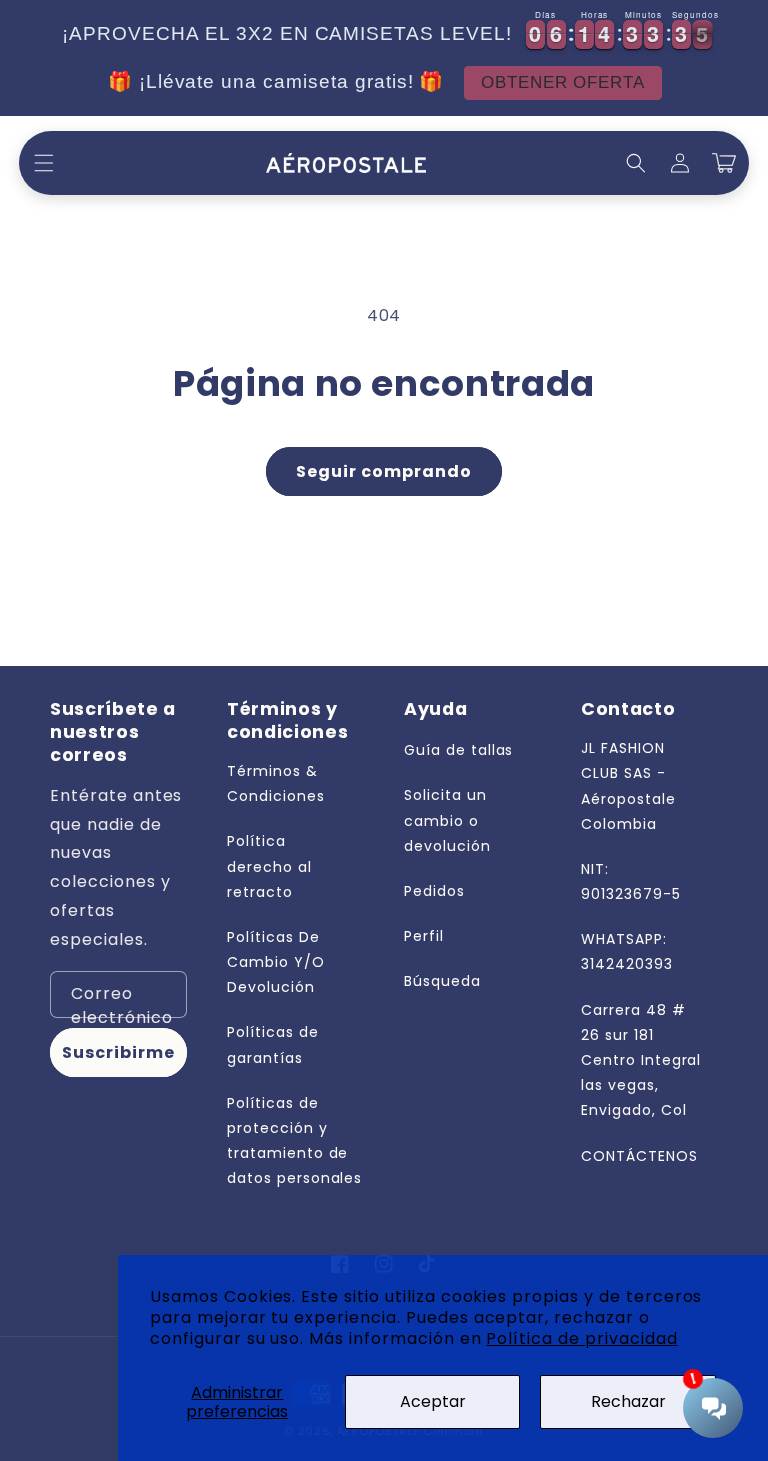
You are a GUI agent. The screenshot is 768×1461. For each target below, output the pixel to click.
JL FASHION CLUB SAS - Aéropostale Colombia (628, 786)
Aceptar (433, 1401)
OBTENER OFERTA (563, 82)
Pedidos (434, 891)
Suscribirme (118, 1052)
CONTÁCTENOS (639, 1156)
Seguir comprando (384, 471)
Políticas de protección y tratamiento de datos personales (294, 1141)
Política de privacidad (581, 1338)
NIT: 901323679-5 (631, 881)
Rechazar (628, 1401)
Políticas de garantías (273, 1044)
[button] (44, 163)
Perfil (424, 936)
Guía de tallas (458, 750)
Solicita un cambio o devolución (447, 820)
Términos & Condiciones (276, 783)
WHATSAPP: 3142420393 (627, 951)
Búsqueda (442, 981)
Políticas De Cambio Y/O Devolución (276, 962)
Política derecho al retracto (269, 866)
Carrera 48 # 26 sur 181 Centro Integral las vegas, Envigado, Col (641, 1060)
